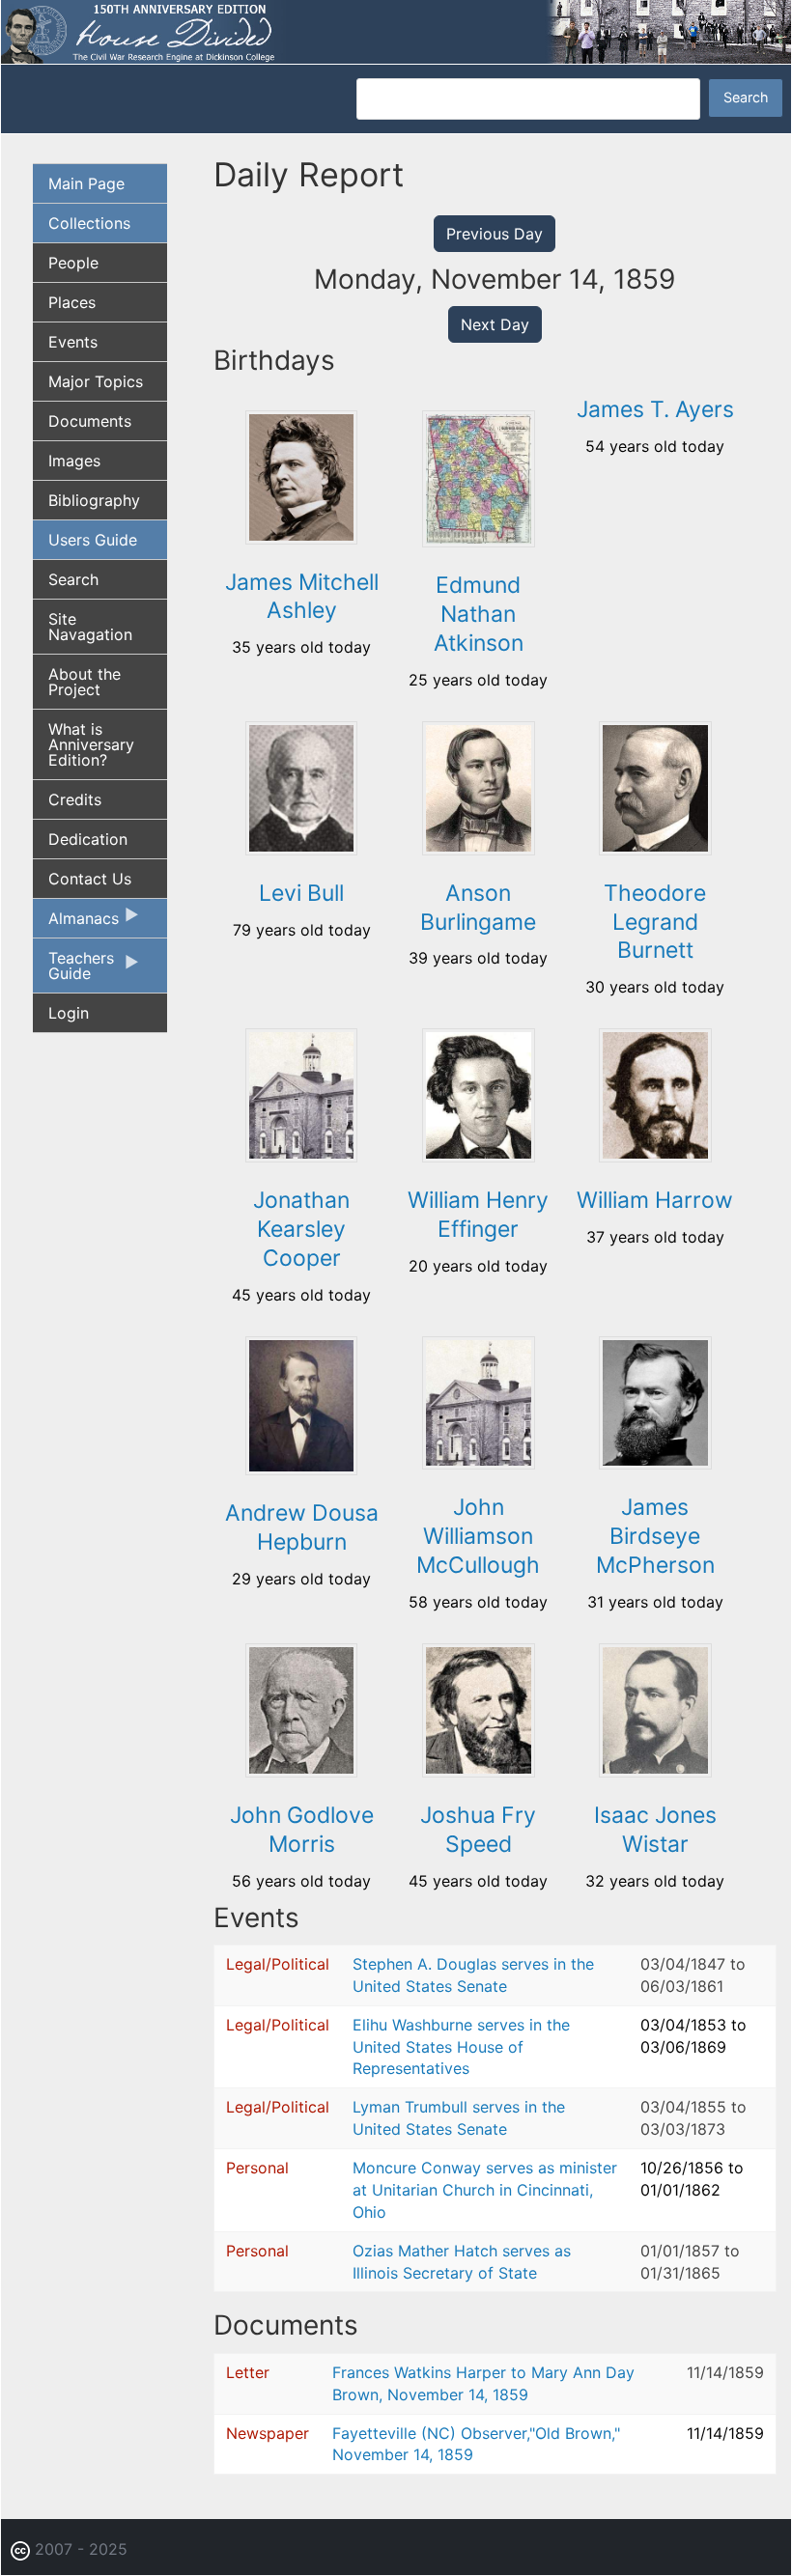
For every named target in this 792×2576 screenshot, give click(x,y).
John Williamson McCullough (478, 1536)
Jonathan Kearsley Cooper (301, 1229)
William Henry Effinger (478, 1215)
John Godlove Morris (302, 1830)
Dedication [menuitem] (88, 839)
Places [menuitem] (72, 302)
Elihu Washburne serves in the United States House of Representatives (461, 2047)
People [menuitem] (73, 263)
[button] (302, 538)
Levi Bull (301, 893)
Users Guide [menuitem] (93, 540)
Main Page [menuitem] (86, 183)
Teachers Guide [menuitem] (73, 970)
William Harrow (655, 1200)
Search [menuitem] (73, 579)
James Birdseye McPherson (655, 1536)
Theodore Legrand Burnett (655, 922)
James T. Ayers (655, 409)
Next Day (495, 324)
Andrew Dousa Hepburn (302, 1527)
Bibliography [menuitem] (94, 500)
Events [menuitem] (73, 342)
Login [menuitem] (69, 1013)
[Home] (396, 30)
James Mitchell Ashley (302, 597)
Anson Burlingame (478, 908)
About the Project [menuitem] (85, 682)
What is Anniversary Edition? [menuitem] (91, 744)
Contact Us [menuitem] (90, 879)
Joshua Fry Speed (478, 1830)
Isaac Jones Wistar (655, 1830)
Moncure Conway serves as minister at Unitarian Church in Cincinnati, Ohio (485, 2190)
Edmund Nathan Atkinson (479, 614)
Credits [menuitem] (75, 799)
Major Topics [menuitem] (96, 381)
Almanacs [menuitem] (76, 923)
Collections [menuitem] (89, 223)
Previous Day (495, 234)
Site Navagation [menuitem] (90, 627)
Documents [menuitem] (90, 421)
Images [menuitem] (74, 461)
